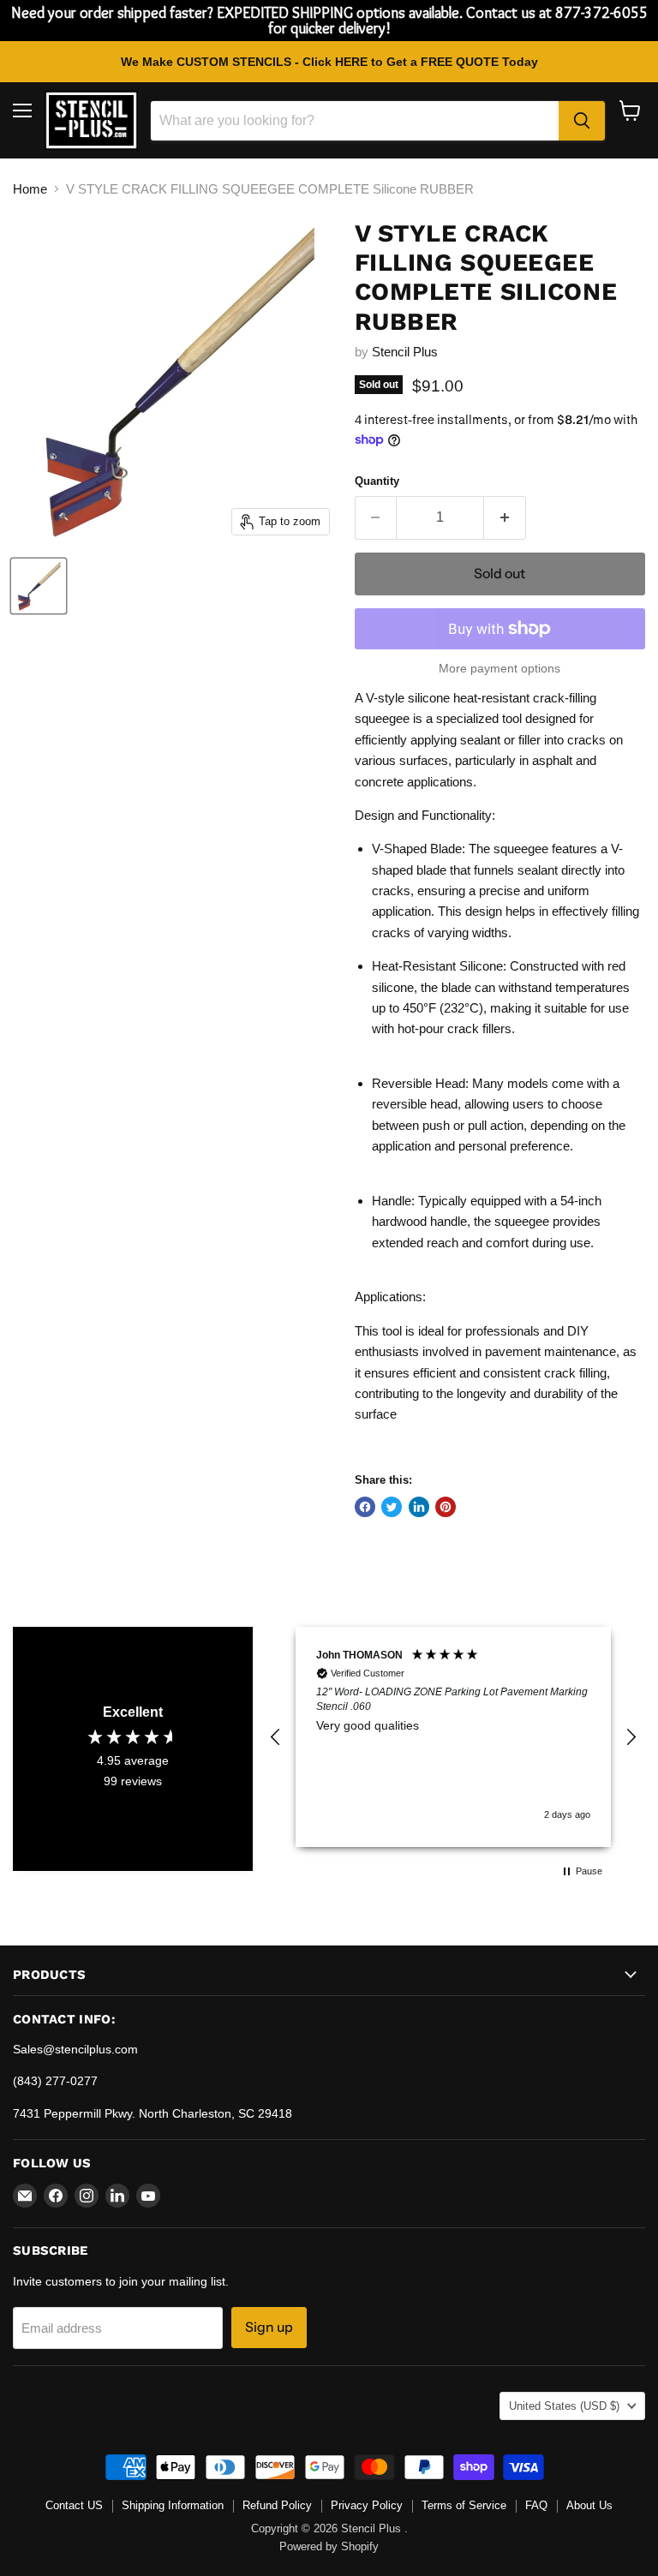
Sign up (269, 2327)
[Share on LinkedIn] (419, 1507)
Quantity (377, 481)
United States (564, 2406)
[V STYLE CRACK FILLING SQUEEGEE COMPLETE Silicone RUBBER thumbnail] (39, 586)
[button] (276, 1737)
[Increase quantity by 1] (505, 517)
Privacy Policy (367, 2505)
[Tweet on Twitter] (392, 1507)
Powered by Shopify (329, 2546)
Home (30, 189)
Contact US (74, 2505)
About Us (589, 2505)
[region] (453, 1736)
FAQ (536, 2505)
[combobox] (355, 121)
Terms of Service (464, 2505)
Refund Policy (277, 2505)
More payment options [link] (499, 668)
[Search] (582, 121)
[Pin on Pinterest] (446, 1507)
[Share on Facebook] (365, 1507)
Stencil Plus (405, 352)
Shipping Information (173, 2505)
